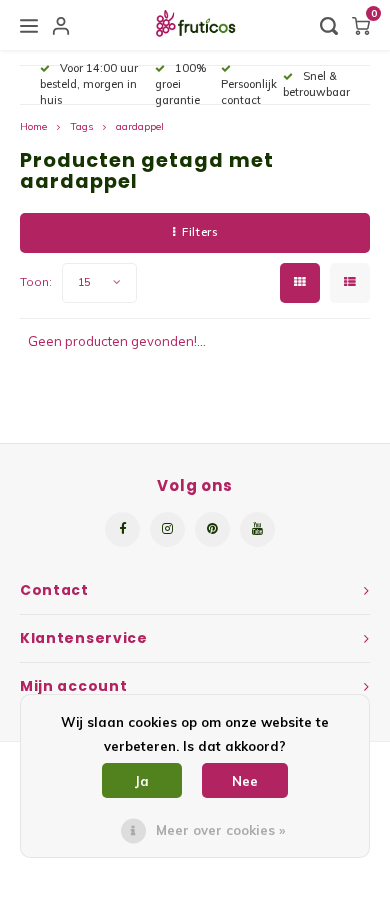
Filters (199, 232)
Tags (81, 126)
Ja (142, 781)
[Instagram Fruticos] (167, 529)
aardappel (140, 126)
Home (33, 126)
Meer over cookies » (220, 830)
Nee (245, 781)
